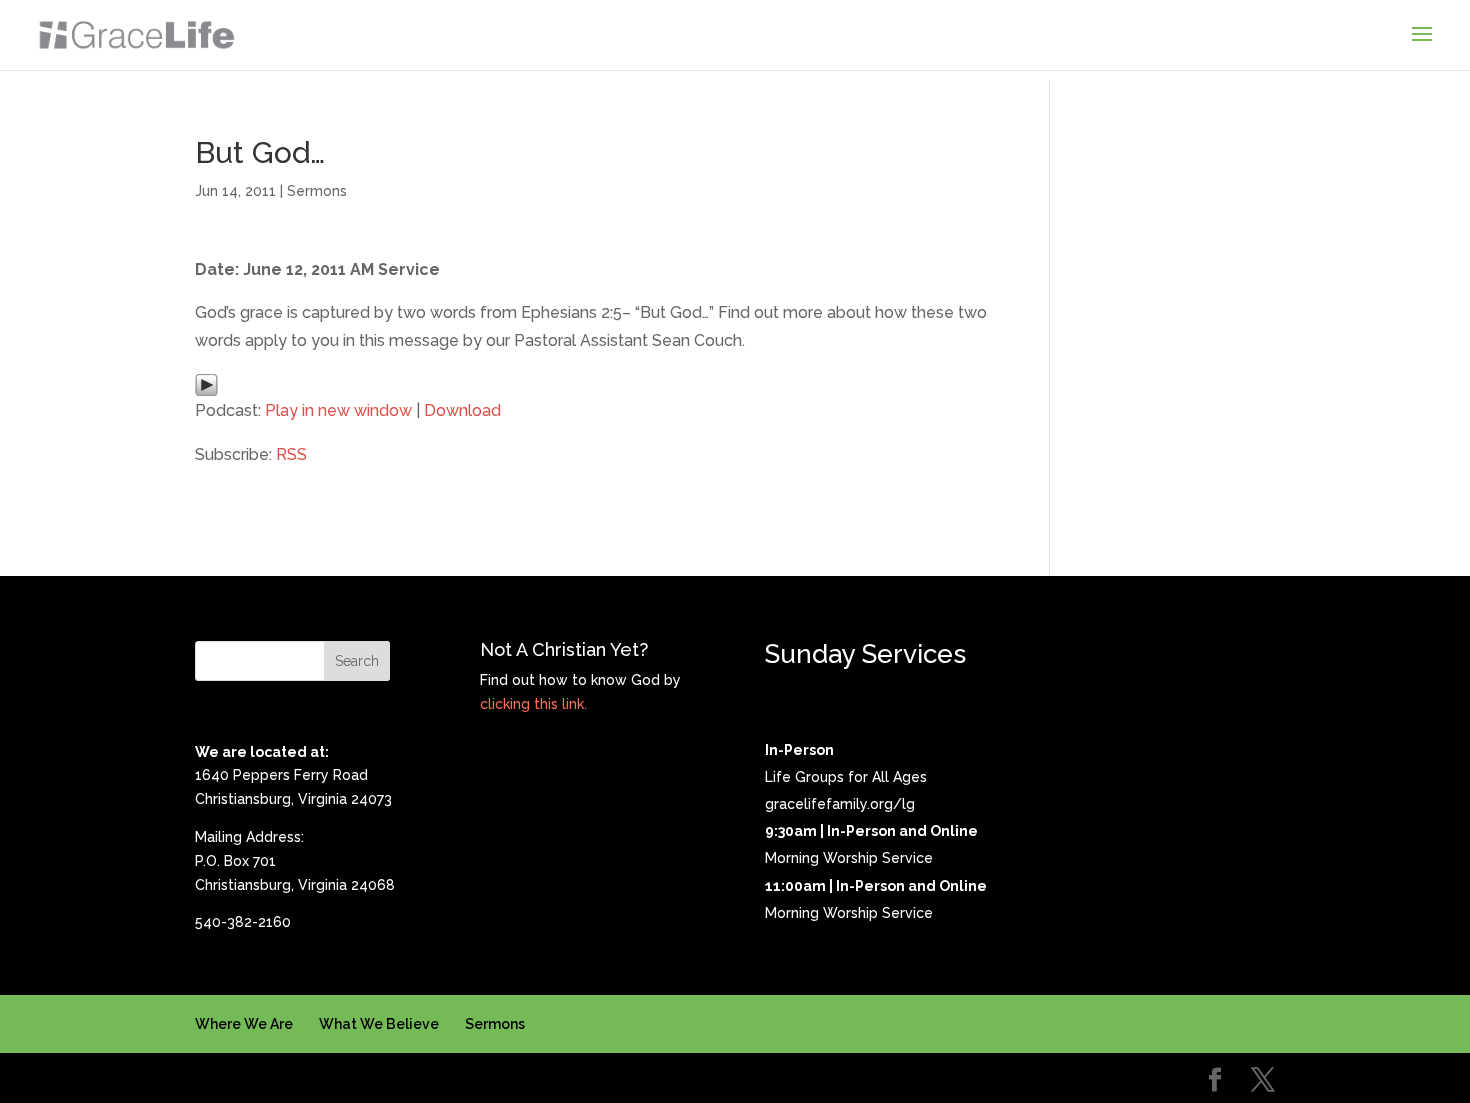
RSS (291, 454)
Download (462, 410)
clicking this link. (533, 704)
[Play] (206, 383)
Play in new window (338, 410)
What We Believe (379, 1024)
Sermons (317, 191)
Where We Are (244, 1024)
